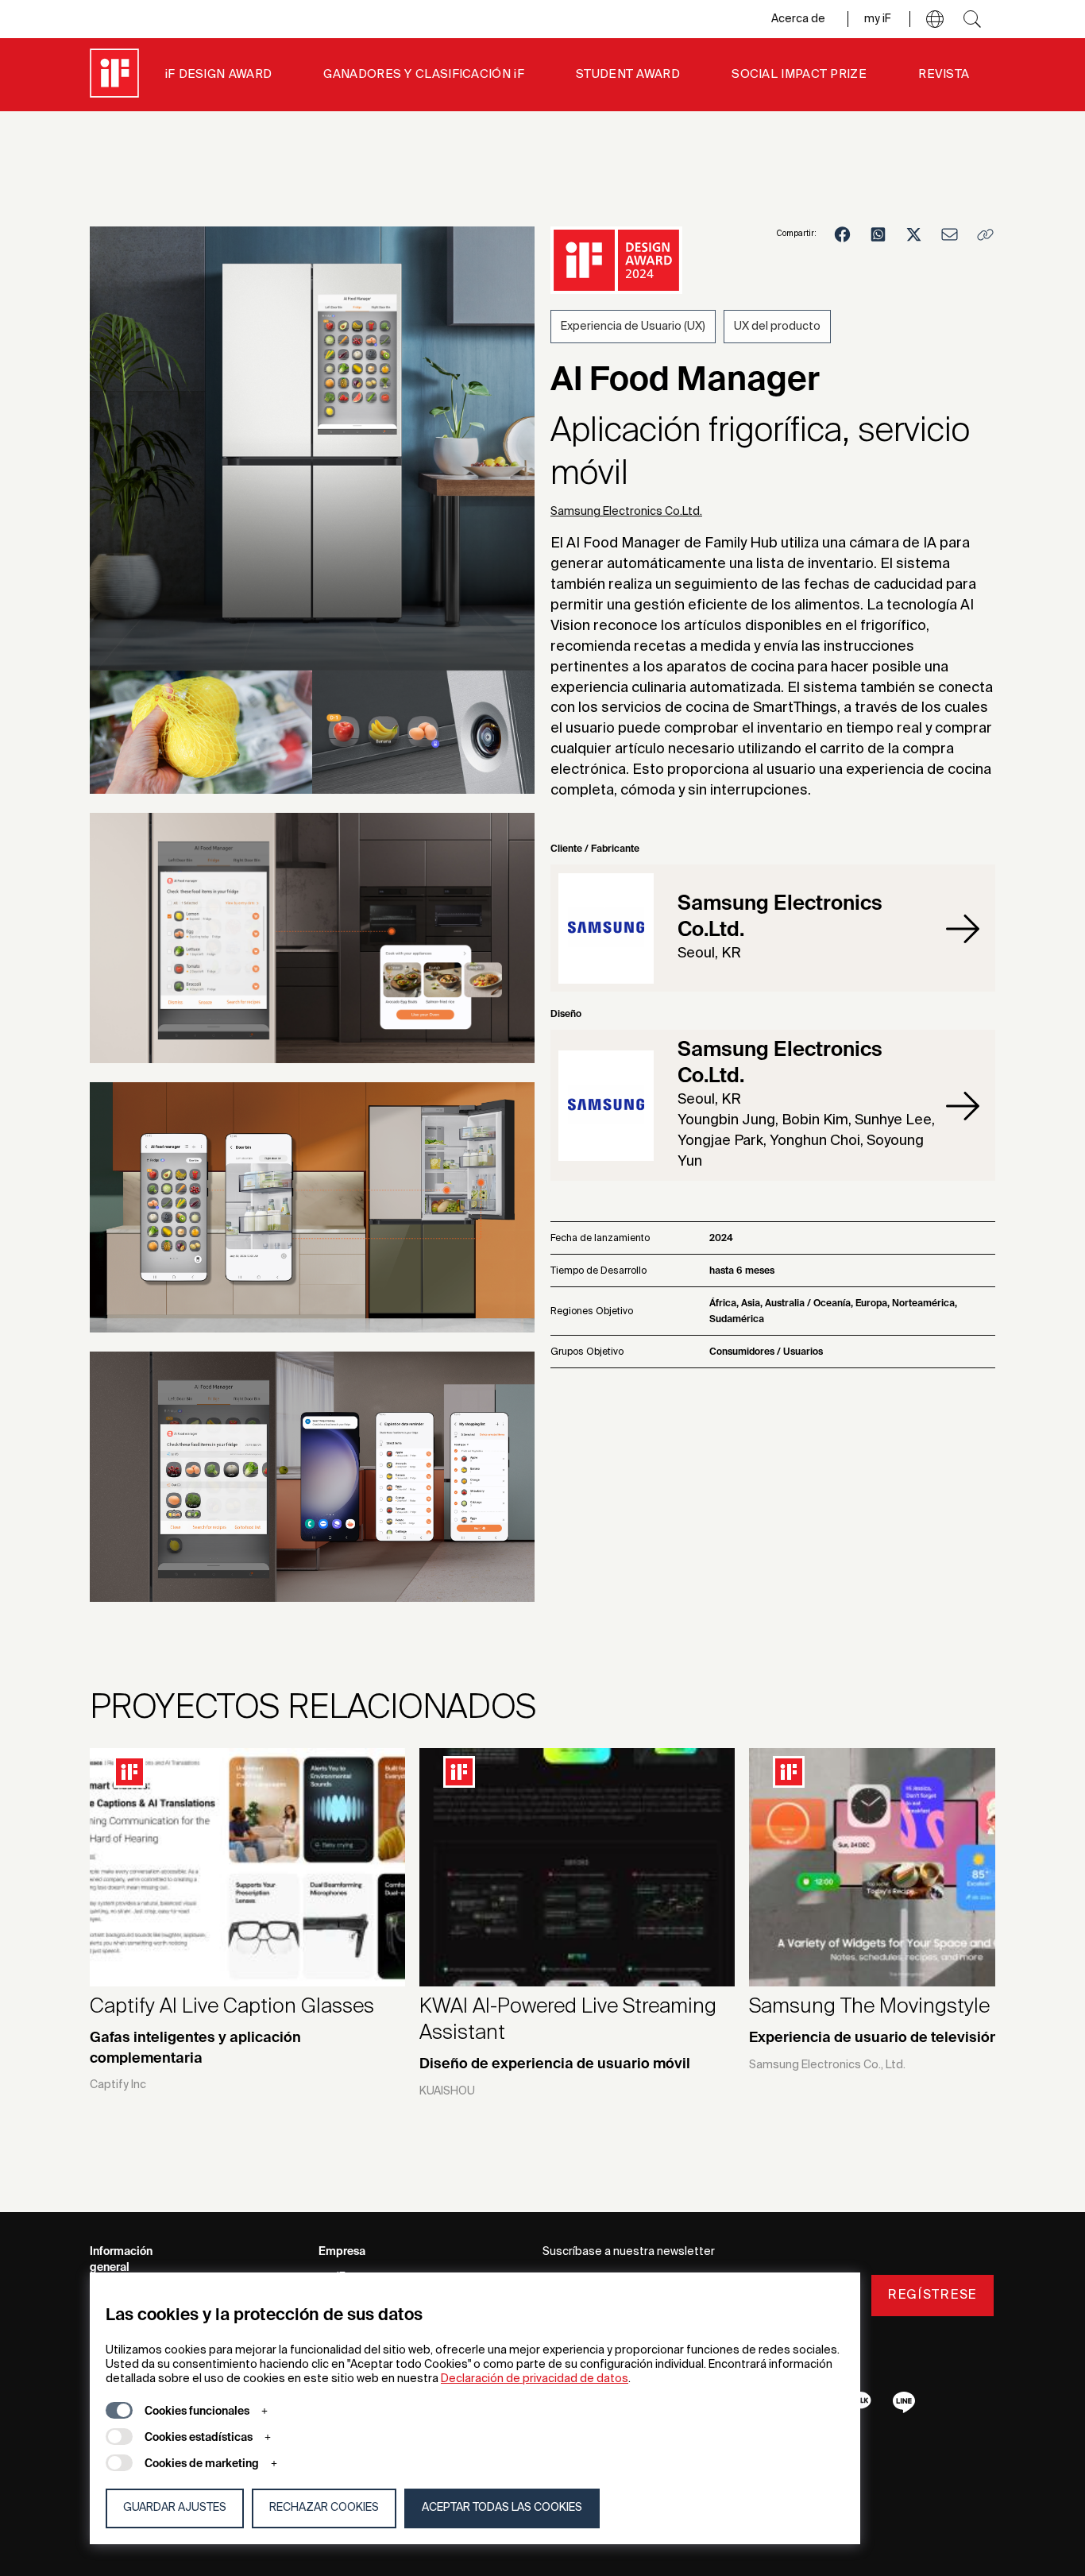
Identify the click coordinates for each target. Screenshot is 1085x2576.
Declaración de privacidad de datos (535, 2379)
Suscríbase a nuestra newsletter (629, 2252)
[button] (935, 19)
